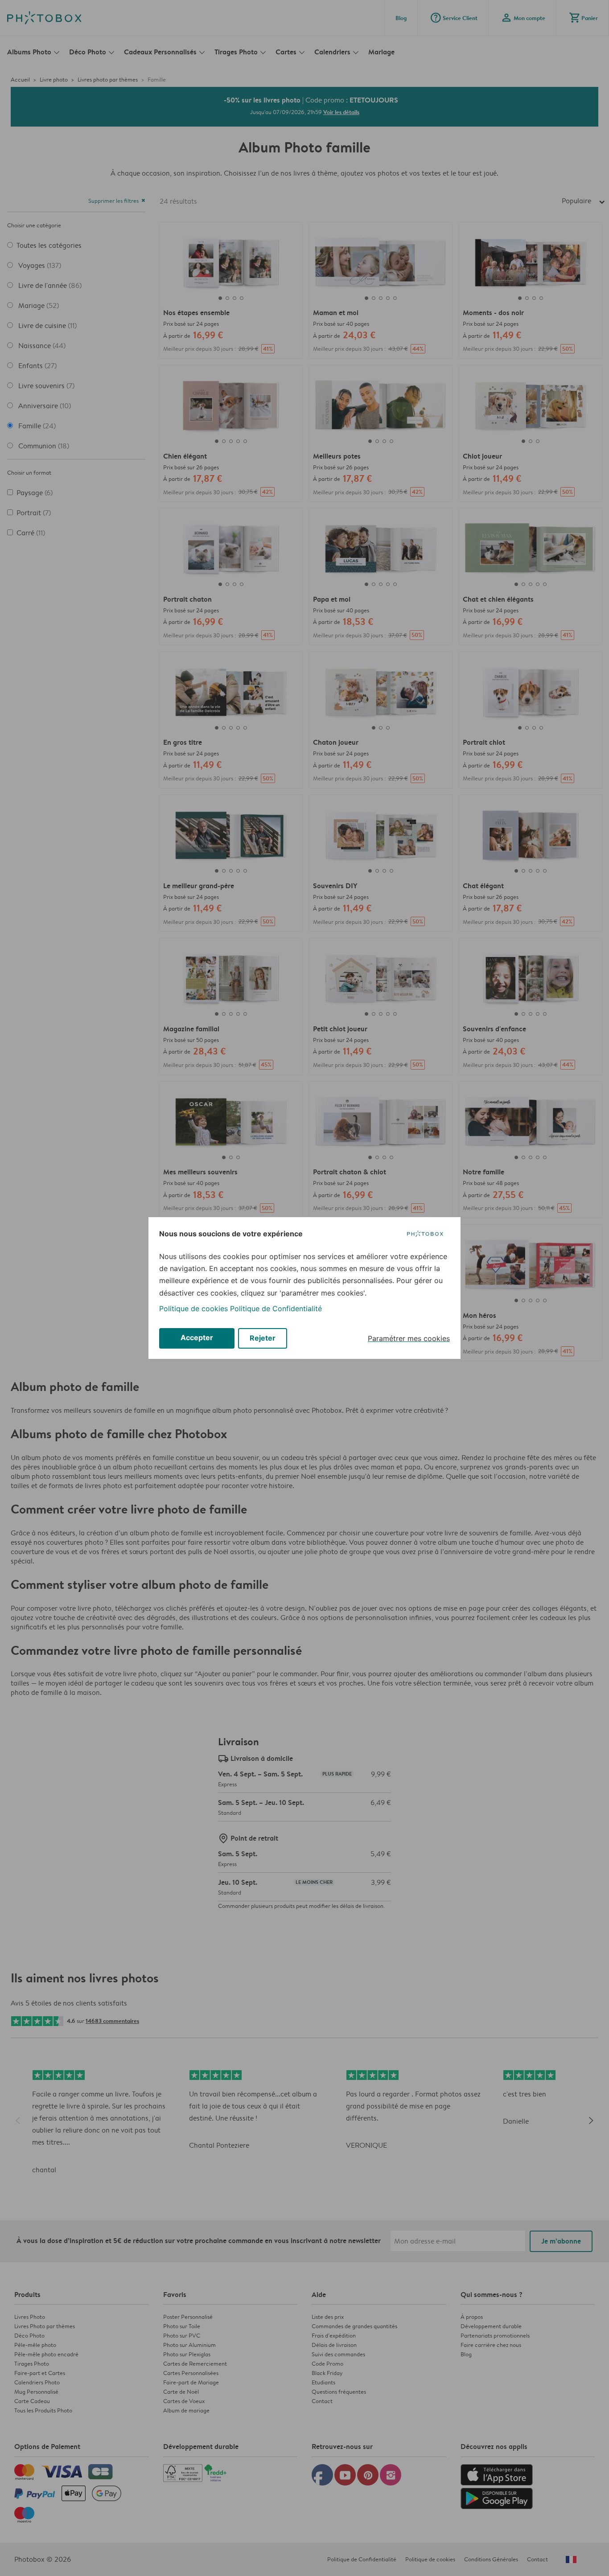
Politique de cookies (193, 1309)
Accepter (197, 1337)
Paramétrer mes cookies (409, 1338)
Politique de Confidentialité (276, 1309)
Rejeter (263, 1338)
